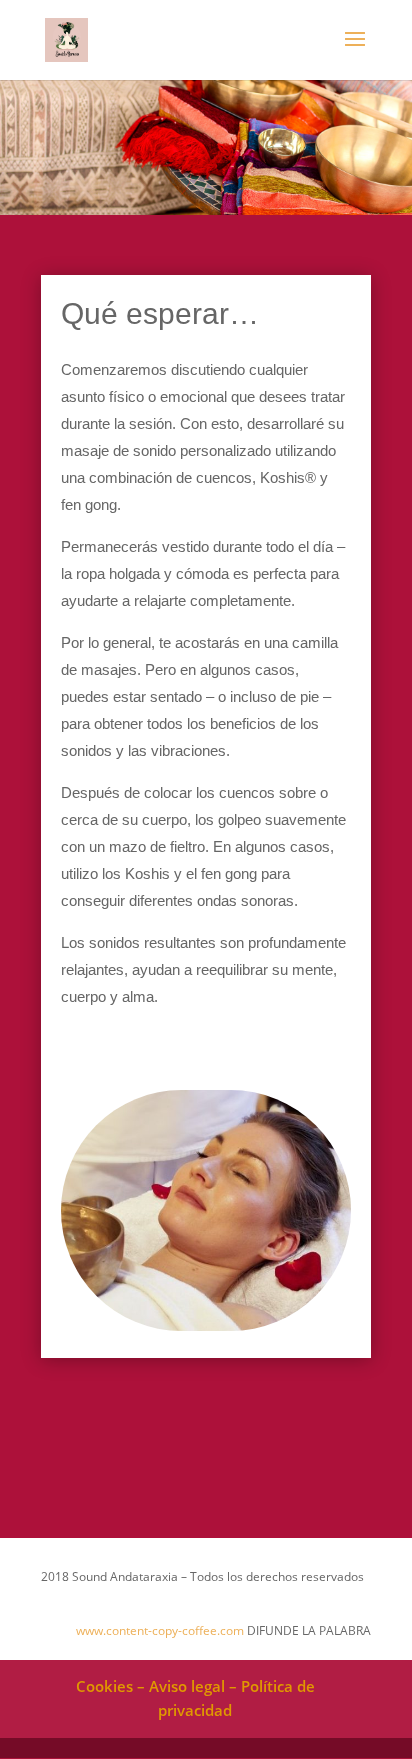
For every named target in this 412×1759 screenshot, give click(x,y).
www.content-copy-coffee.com (160, 1630)
